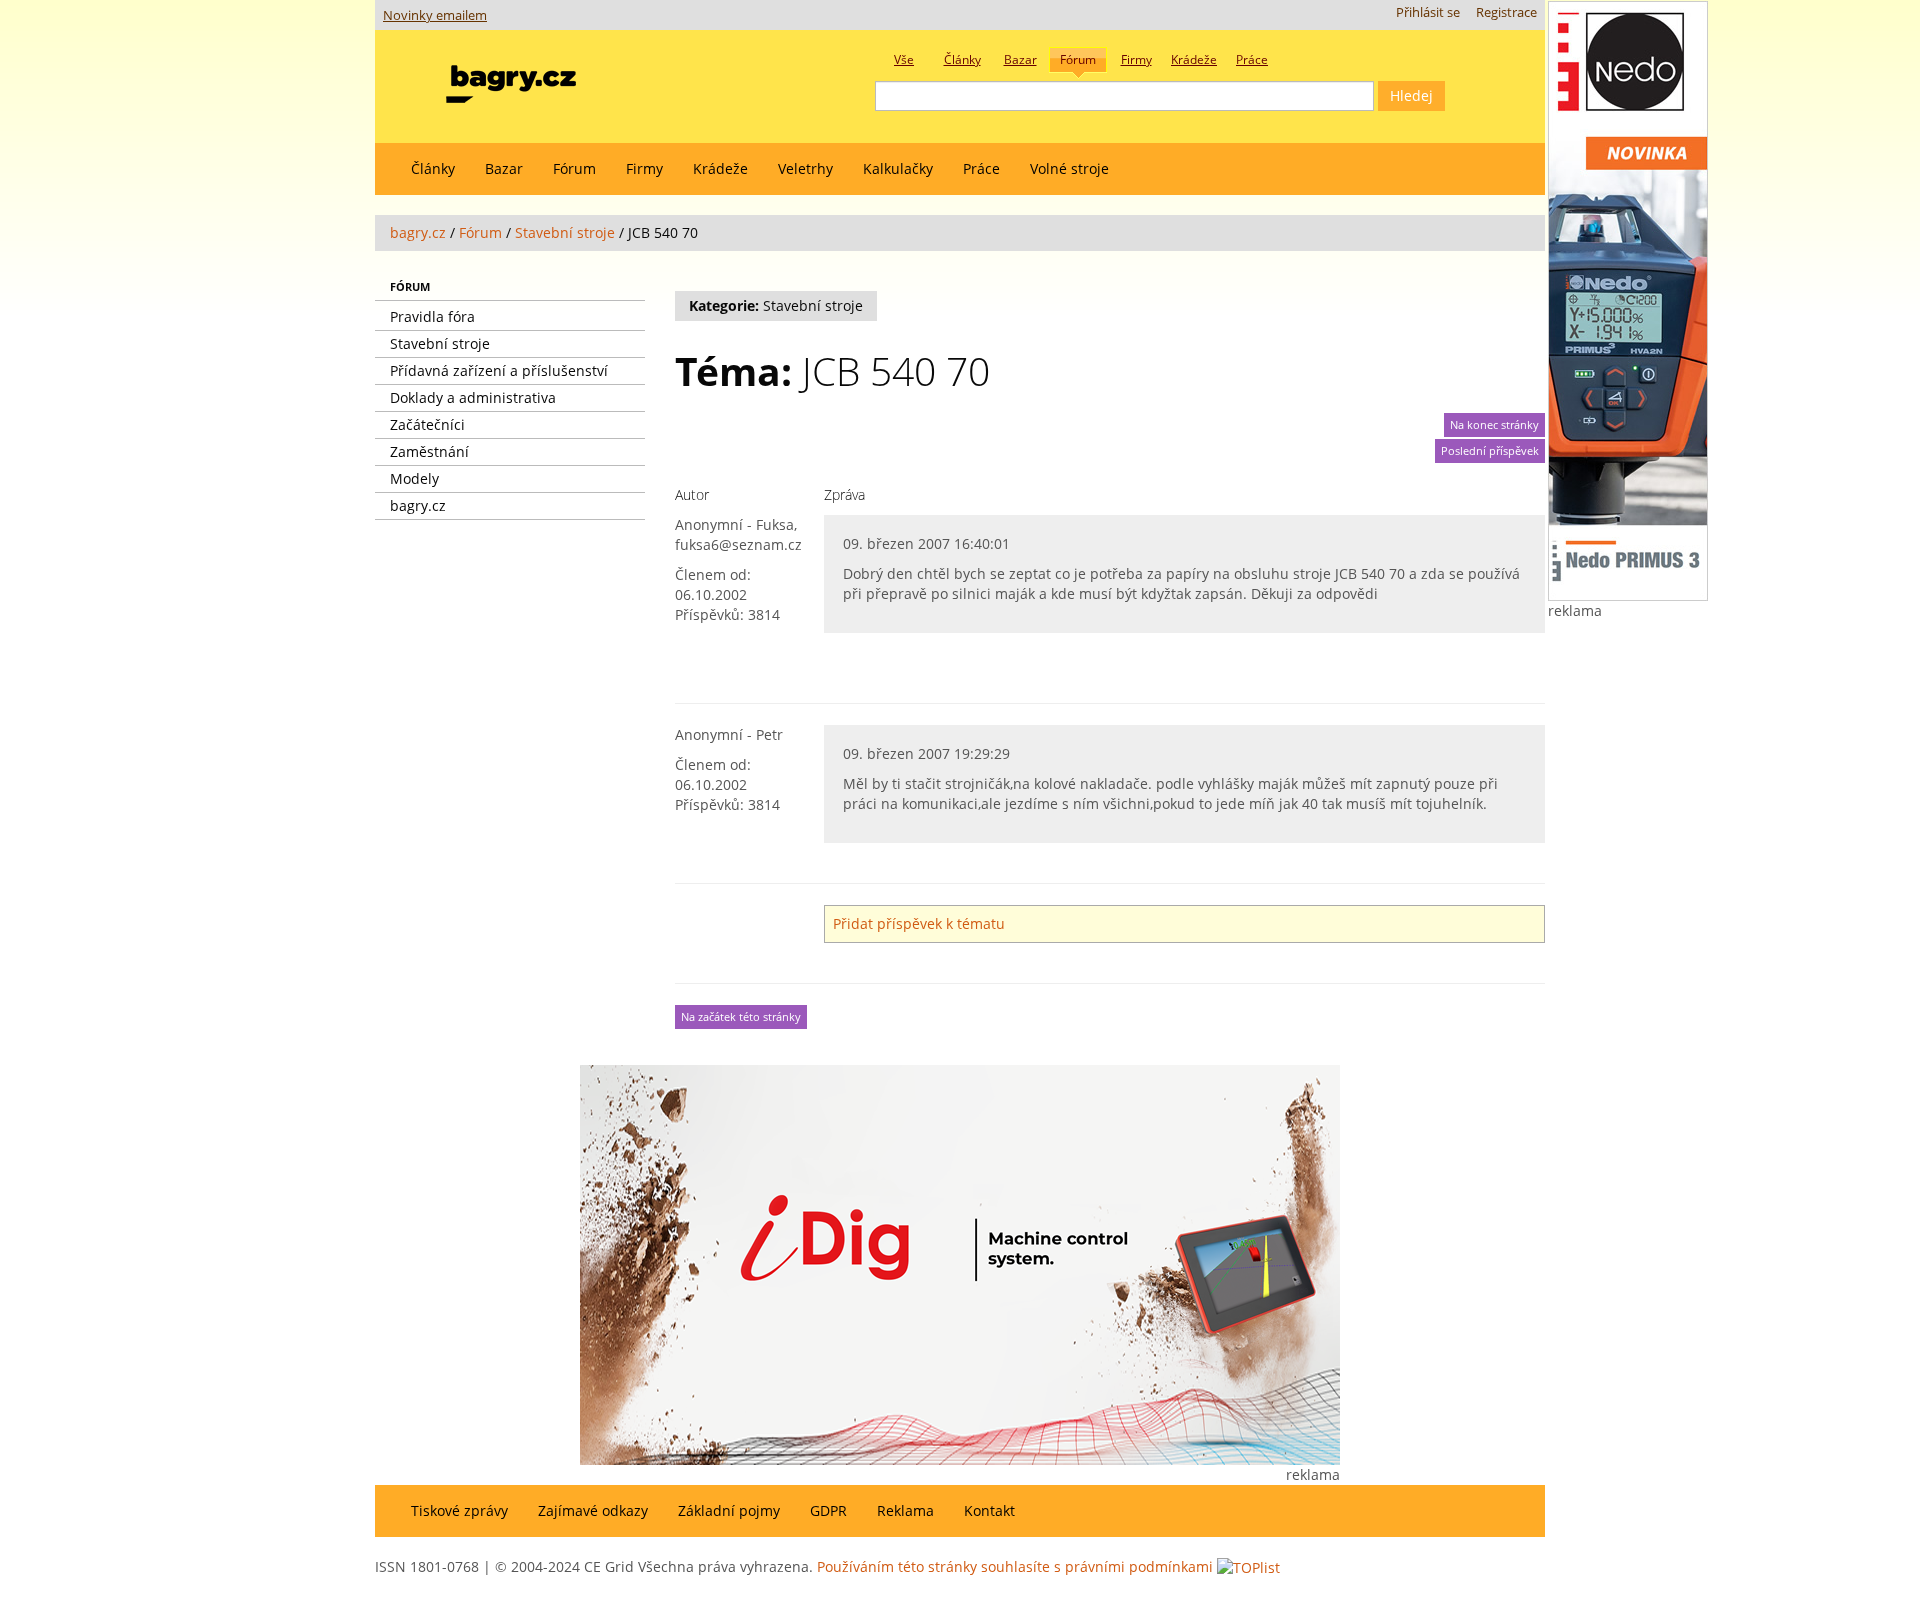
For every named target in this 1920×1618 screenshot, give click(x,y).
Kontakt (989, 1510)
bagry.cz (418, 232)
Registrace (1506, 12)
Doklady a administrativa (473, 397)
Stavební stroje (565, 232)
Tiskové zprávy (459, 1510)
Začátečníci (427, 424)
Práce (981, 168)
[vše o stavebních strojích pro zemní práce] (511, 79)
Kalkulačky (898, 168)
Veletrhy (805, 168)
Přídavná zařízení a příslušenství (499, 370)
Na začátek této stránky (741, 1017)
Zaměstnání (429, 451)
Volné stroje (1069, 168)
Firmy (644, 168)
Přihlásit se (1428, 12)
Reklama (905, 1510)
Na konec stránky (1494, 425)
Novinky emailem (435, 15)
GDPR (828, 1510)
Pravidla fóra (432, 316)
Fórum (574, 168)
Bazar (504, 168)
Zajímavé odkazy (593, 1510)
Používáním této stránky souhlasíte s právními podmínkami (1015, 1566)
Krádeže (720, 168)
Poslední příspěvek (1490, 451)
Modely (414, 478)
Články (433, 168)
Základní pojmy (729, 1510)
